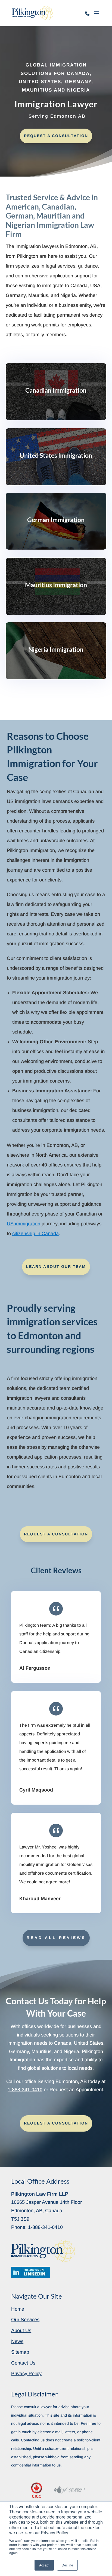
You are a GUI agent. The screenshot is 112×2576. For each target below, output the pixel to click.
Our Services (25, 2320)
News (17, 2341)
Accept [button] (44, 2565)
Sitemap (20, 2352)
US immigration (24, 1224)
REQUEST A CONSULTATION (56, 136)
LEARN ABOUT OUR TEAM (56, 1266)
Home (18, 2309)
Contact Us (23, 2363)
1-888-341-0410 (88, 16)
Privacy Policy (26, 2374)
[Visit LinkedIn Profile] (31, 2272)
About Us (21, 2330)
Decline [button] (67, 2565)
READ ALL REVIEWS (56, 1938)
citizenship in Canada (35, 1234)
